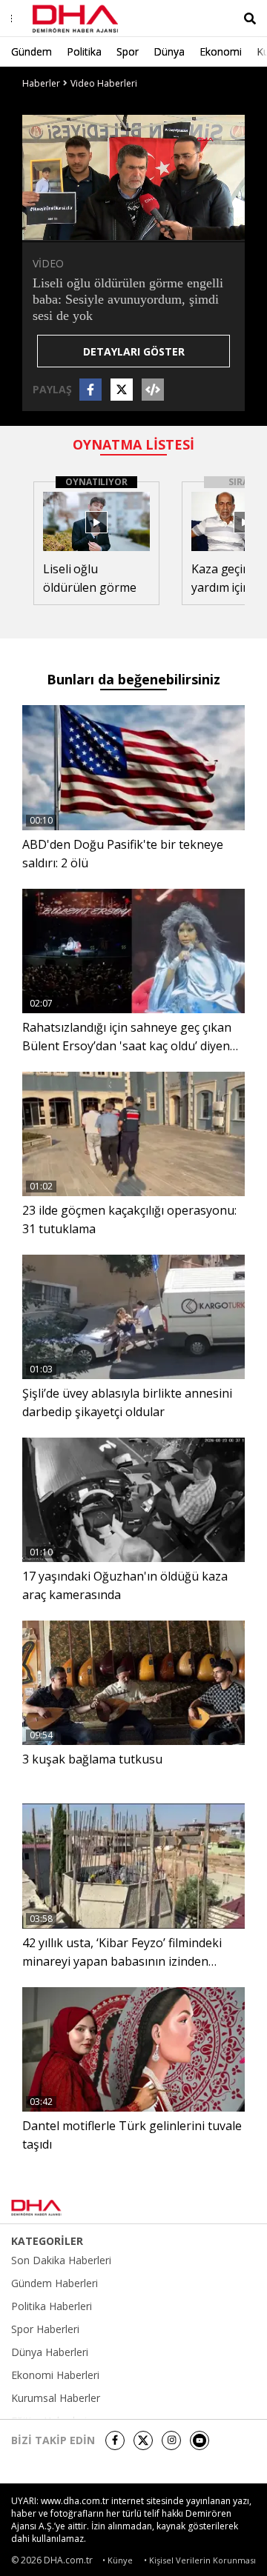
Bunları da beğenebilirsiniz (133, 679)
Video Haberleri (104, 83)
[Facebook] (115, 2440)
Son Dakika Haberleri (61, 2260)
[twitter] (143, 2440)
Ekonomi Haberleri (55, 2375)
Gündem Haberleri (55, 2283)
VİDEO (48, 263)
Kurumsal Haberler (56, 2398)
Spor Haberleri (45, 2329)
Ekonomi (221, 51)
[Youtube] (200, 2440)
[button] (67, 229)
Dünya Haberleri (50, 2352)
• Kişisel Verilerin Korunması (200, 2560)
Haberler (41, 83)
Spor (128, 51)
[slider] (165, 228)
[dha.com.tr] (55, 2208)
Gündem (32, 51)
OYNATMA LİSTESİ (133, 444)
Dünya (169, 51)
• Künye (118, 2560)
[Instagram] (171, 2440)
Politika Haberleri (52, 2306)
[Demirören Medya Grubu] (223, 2208)
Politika (84, 51)
